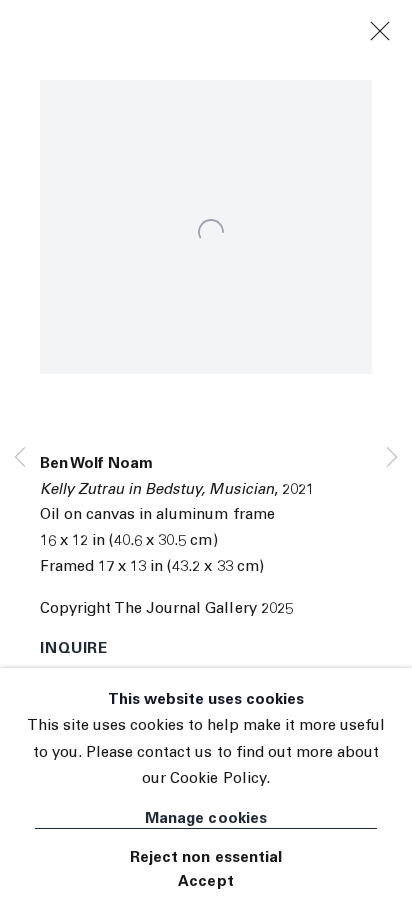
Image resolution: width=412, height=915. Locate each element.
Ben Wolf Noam (96, 464)
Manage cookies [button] (205, 819)
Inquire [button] (74, 649)
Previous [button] (20, 457)
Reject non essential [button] (206, 858)
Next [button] (392, 457)
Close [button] (380, 32)
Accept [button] (205, 882)
